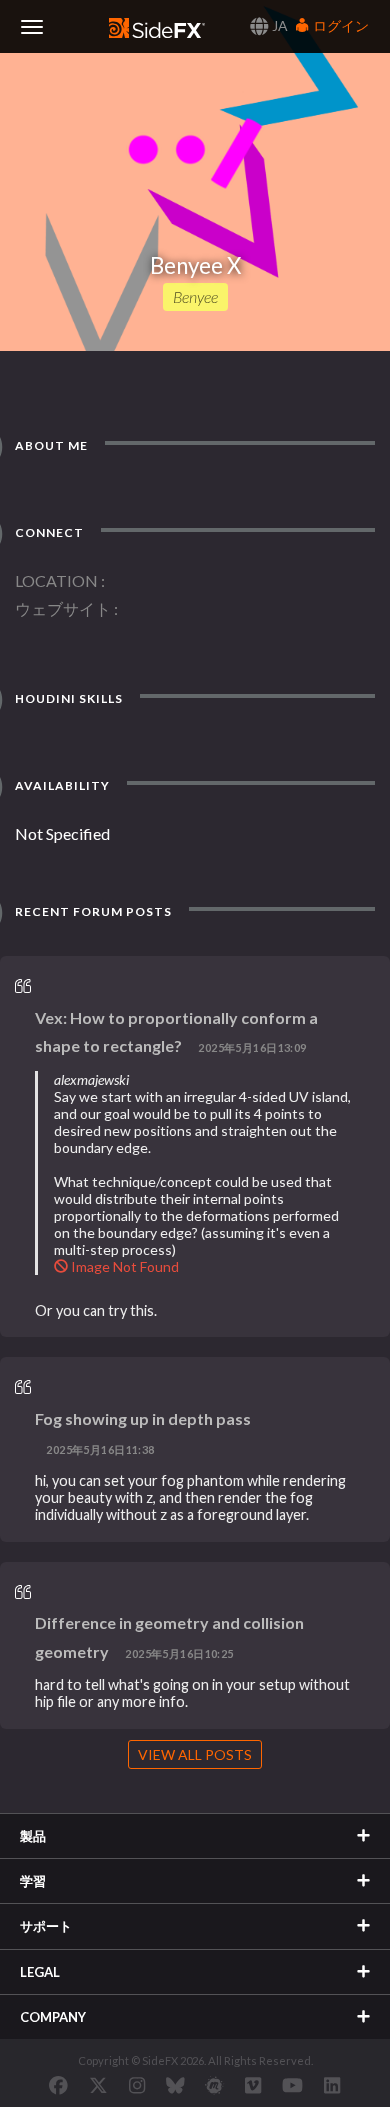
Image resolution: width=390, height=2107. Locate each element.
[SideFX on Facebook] (58, 2085)
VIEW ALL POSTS (195, 1754)
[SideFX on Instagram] (137, 2085)
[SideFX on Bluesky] (175, 2085)
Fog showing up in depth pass (143, 1418)
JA (278, 25)
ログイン (339, 25)
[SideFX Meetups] (214, 2085)
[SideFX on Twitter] (98, 2085)
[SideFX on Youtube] (292, 2085)
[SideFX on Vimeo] (253, 2085)
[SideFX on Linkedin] (332, 2085)
